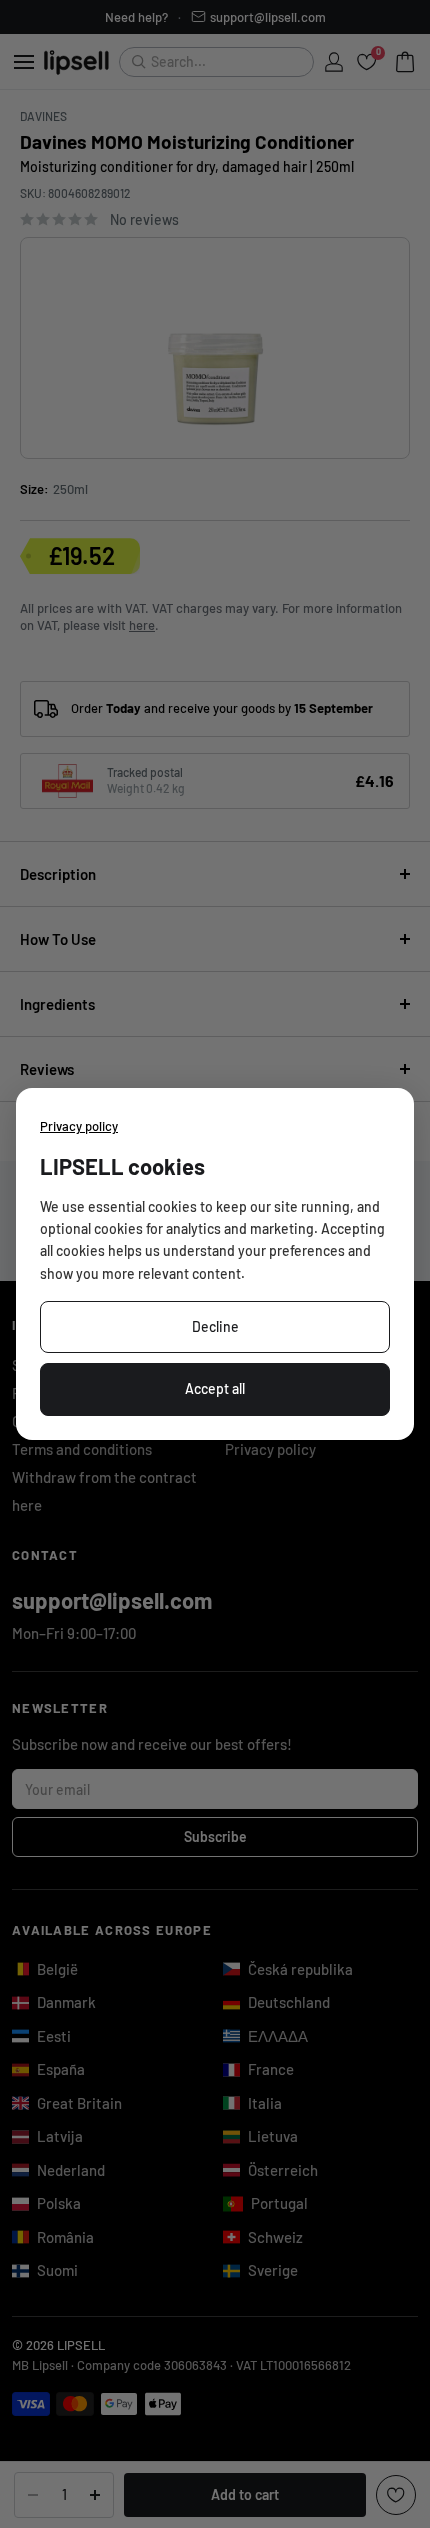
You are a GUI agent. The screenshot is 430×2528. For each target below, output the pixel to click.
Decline (215, 1326)
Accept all (215, 1388)
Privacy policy (79, 1126)
